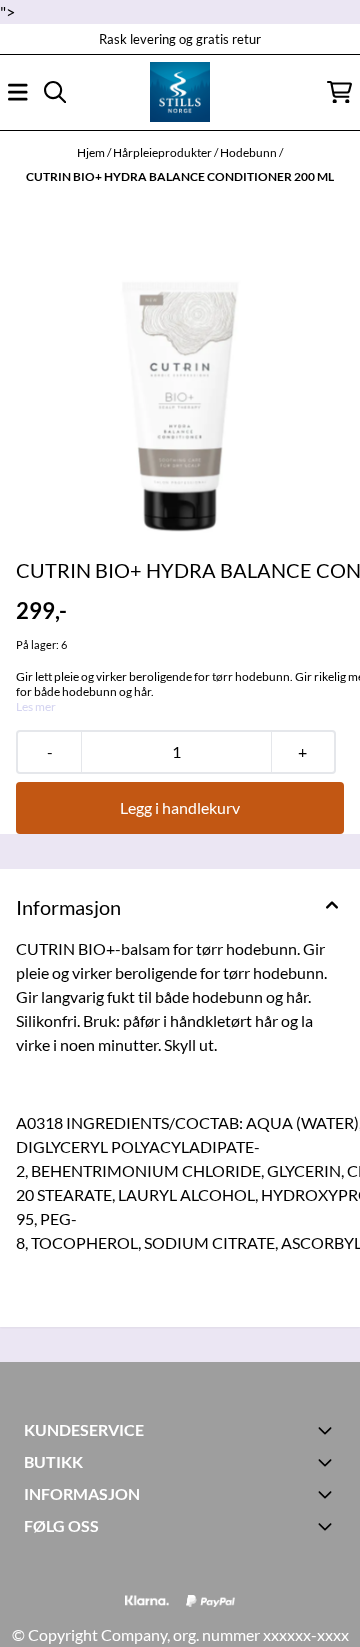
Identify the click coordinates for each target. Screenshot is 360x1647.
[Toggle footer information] (328, 1430)
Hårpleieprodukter (163, 152)
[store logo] (180, 92)
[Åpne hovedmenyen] (18, 92)
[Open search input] (55, 92)
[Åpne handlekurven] (339, 92)
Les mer (36, 706)
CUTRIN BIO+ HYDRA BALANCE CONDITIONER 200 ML (180, 176)
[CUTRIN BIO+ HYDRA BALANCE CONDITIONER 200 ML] (180, 375)
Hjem (92, 152)
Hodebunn (249, 152)
